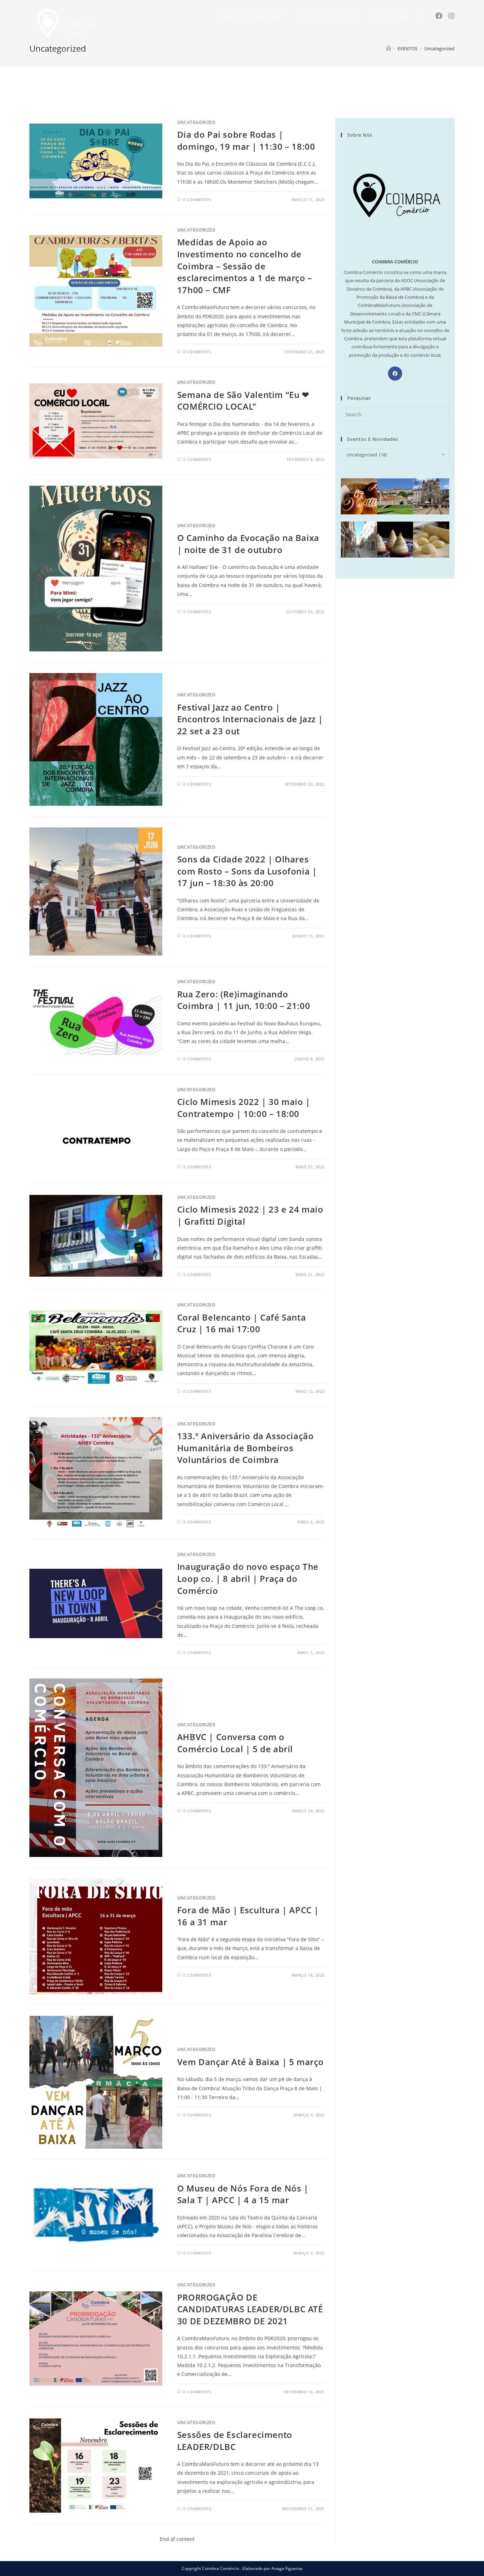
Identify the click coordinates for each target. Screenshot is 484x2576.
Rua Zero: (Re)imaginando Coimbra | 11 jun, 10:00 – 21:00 (244, 1000)
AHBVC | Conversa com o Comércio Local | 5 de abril (235, 1743)
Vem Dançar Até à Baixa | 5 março (251, 2062)
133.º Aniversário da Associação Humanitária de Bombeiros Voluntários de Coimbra (246, 1448)
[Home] (389, 49)
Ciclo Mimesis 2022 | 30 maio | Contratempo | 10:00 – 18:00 (244, 1108)
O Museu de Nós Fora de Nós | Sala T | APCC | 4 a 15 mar (243, 2194)
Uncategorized (196, 122)
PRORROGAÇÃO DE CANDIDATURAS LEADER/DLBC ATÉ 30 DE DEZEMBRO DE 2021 (250, 2309)
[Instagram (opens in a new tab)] (451, 16)
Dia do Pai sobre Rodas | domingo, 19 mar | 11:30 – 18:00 (246, 140)
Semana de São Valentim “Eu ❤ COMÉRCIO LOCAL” (243, 401)
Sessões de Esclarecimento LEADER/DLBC (235, 2441)
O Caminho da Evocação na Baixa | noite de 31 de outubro (248, 544)
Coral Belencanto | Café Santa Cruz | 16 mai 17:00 (241, 1323)
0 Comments (197, 200)
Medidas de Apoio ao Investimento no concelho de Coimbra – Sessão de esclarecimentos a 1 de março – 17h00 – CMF (245, 266)
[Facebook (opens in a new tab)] (439, 16)
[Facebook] (395, 374)
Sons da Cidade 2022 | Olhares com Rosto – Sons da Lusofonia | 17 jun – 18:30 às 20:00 (247, 871)
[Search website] (422, 17)
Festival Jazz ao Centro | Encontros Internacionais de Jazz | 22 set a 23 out (250, 719)
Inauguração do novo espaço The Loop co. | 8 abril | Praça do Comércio (248, 1578)
